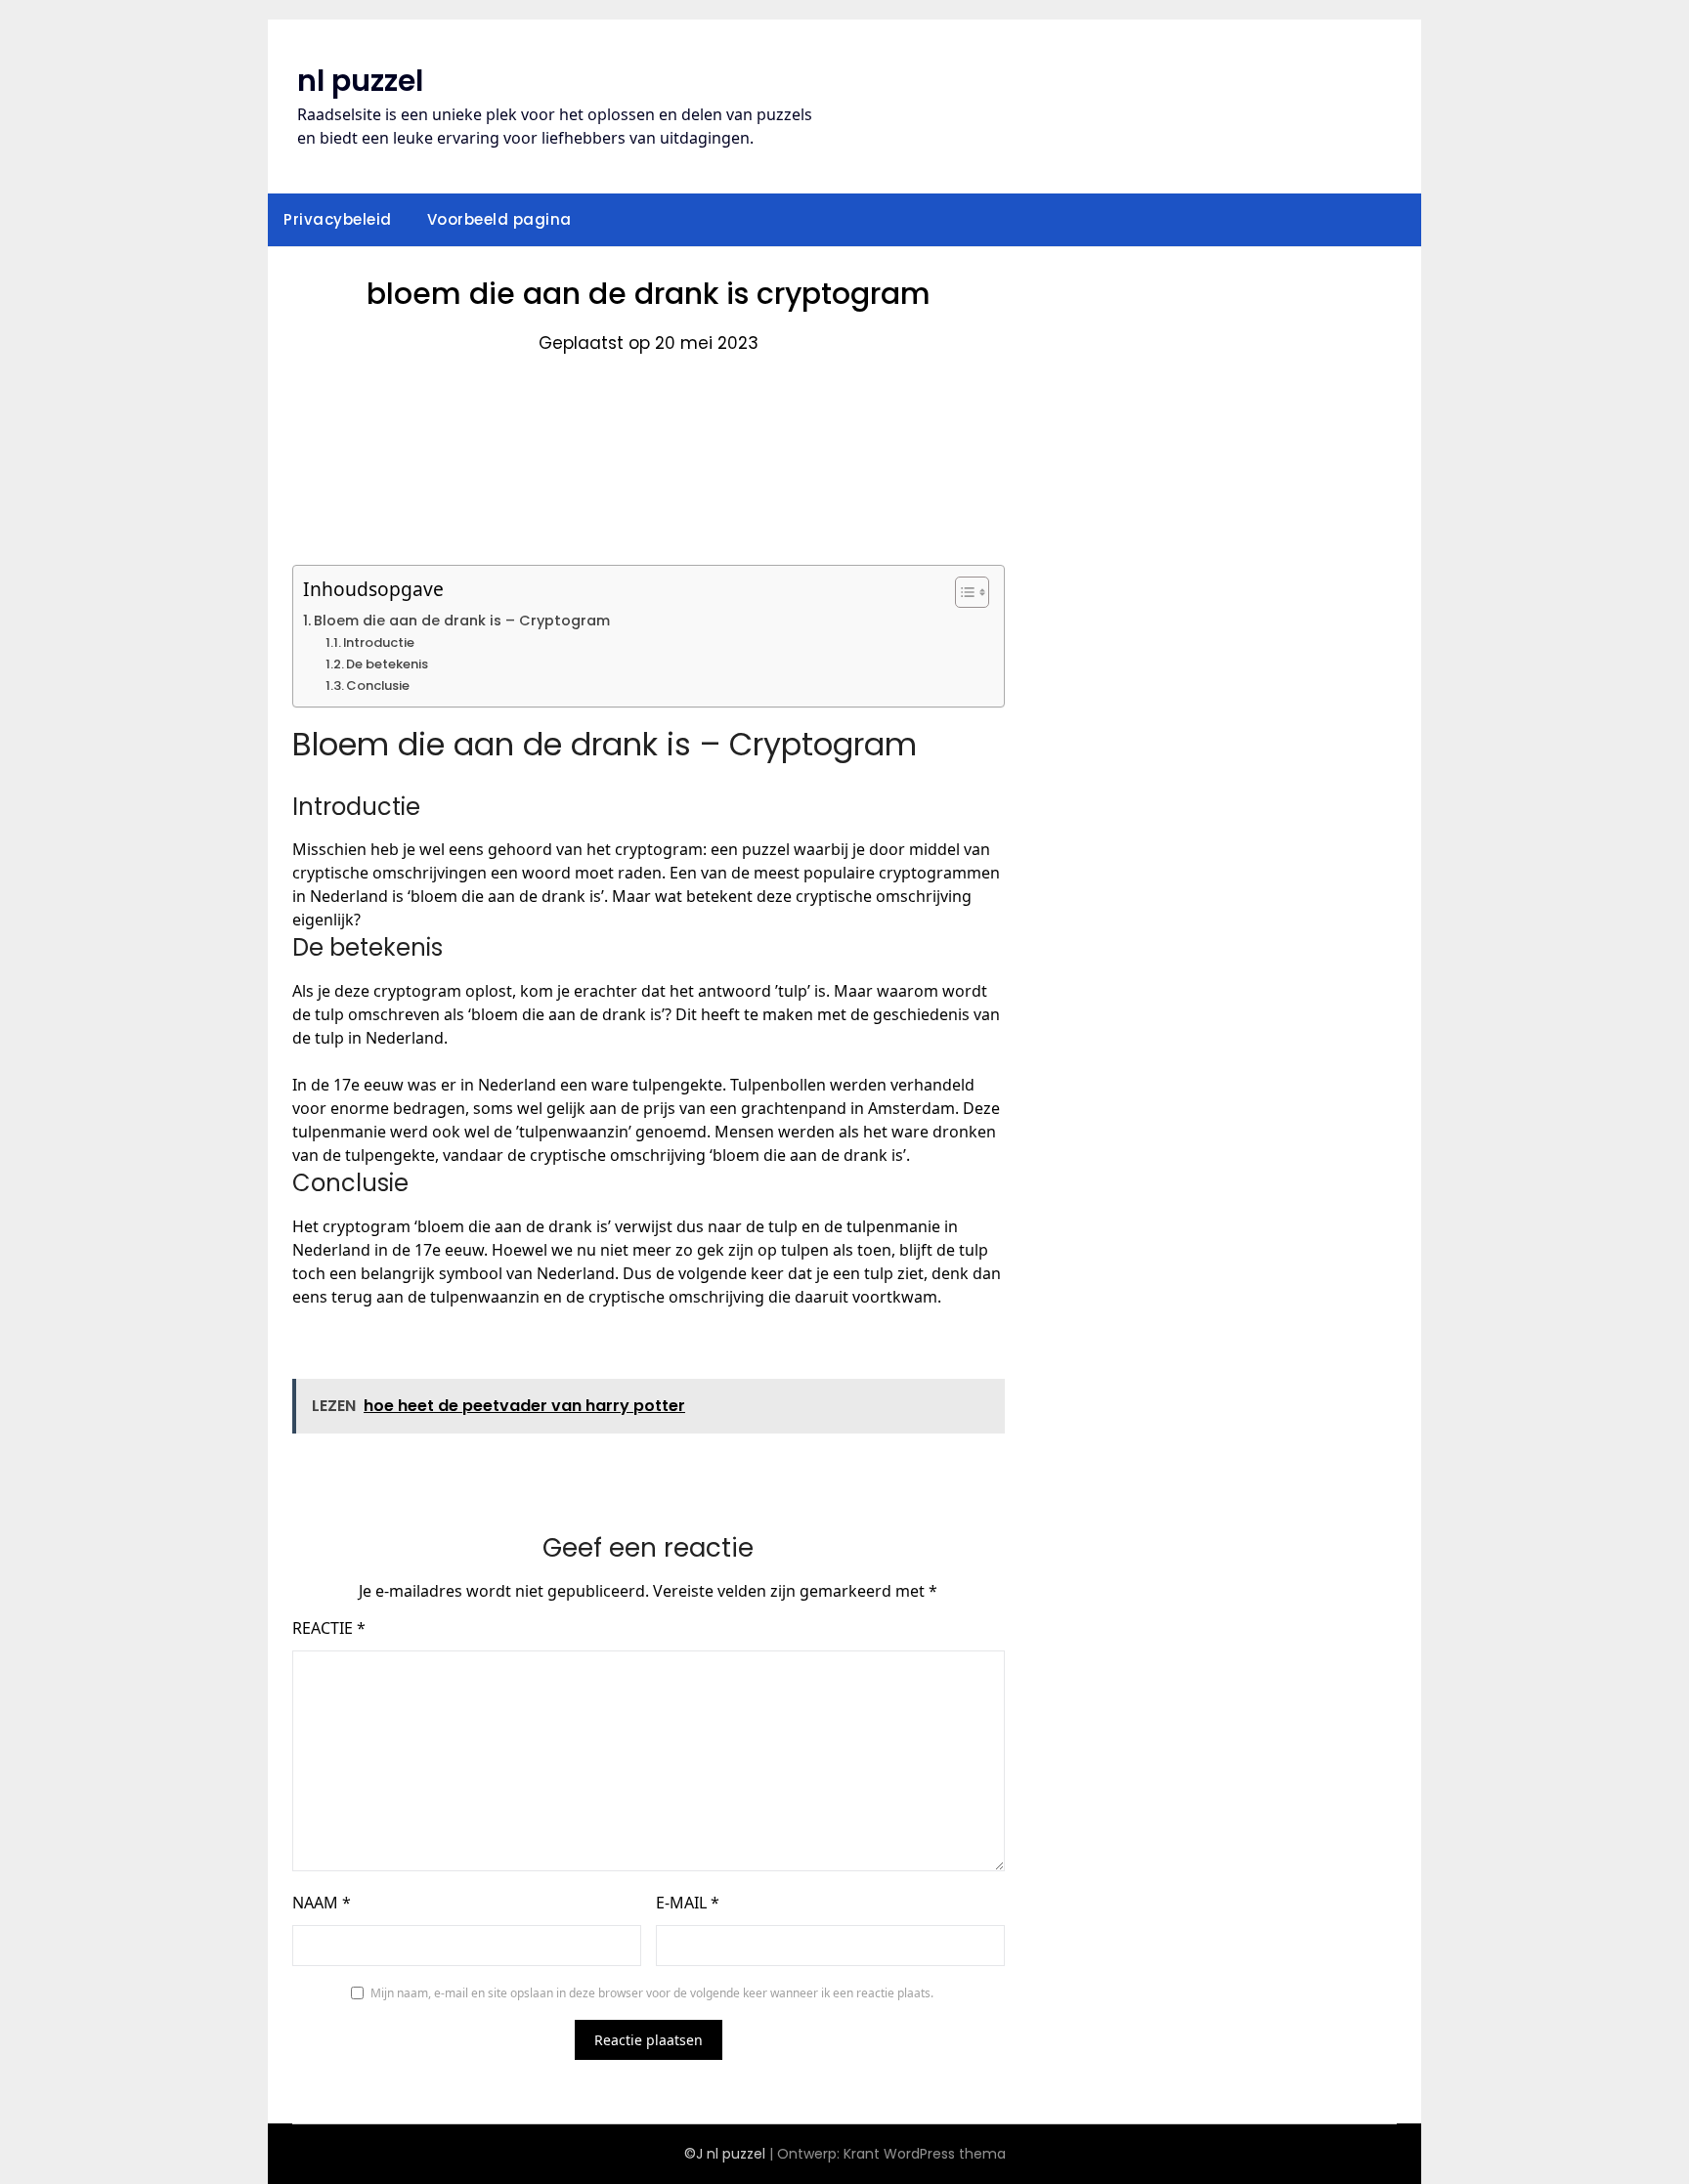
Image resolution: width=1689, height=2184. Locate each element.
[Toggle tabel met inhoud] (962, 592)
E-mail (688, 1903)
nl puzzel (360, 81)
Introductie (379, 642)
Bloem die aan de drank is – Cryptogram (462, 621)
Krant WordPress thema (925, 2154)
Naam (322, 1903)
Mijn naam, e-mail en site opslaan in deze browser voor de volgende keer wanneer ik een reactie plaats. (652, 1993)
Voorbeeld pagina (499, 219)
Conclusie (378, 685)
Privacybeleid (338, 219)
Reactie (329, 1628)
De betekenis (387, 664)
